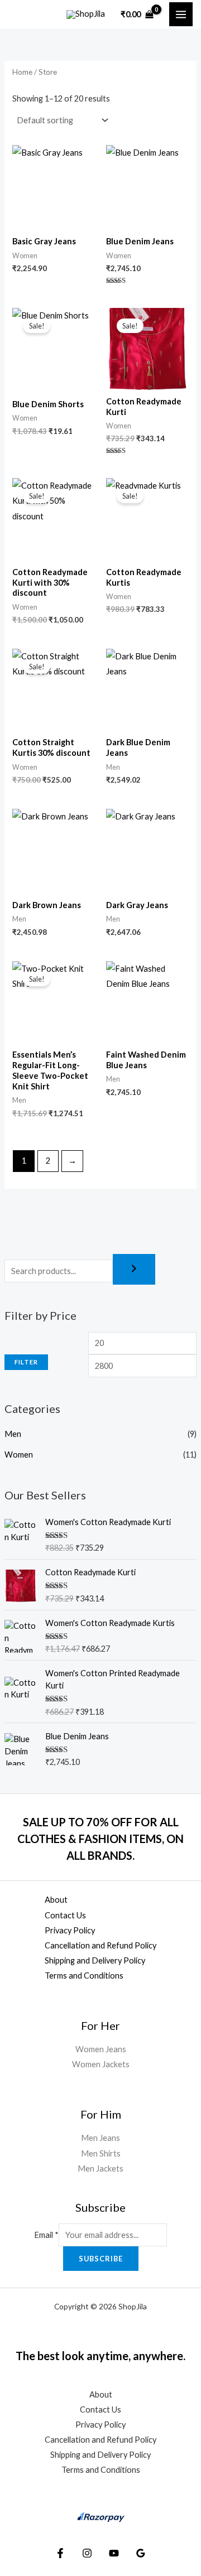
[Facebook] (60, 2553)
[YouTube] (114, 2553)
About (56, 1900)
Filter (26, 1362)
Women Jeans (101, 2049)
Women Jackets (101, 2064)
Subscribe (101, 2259)
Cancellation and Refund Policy (100, 1945)
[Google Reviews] (141, 2553)
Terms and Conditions (84, 1976)
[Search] (134, 1269)
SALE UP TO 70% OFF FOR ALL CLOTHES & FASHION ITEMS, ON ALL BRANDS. (100, 1839)
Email (46, 2235)
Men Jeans (100, 2138)
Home (22, 72)
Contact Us (65, 1915)
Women (19, 1455)
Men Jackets (100, 2169)
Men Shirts (101, 2153)
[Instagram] (87, 2553)
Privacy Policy (70, 1930)
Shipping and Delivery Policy (95, 1960)
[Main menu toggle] (181, 14)
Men (13, 1434)
